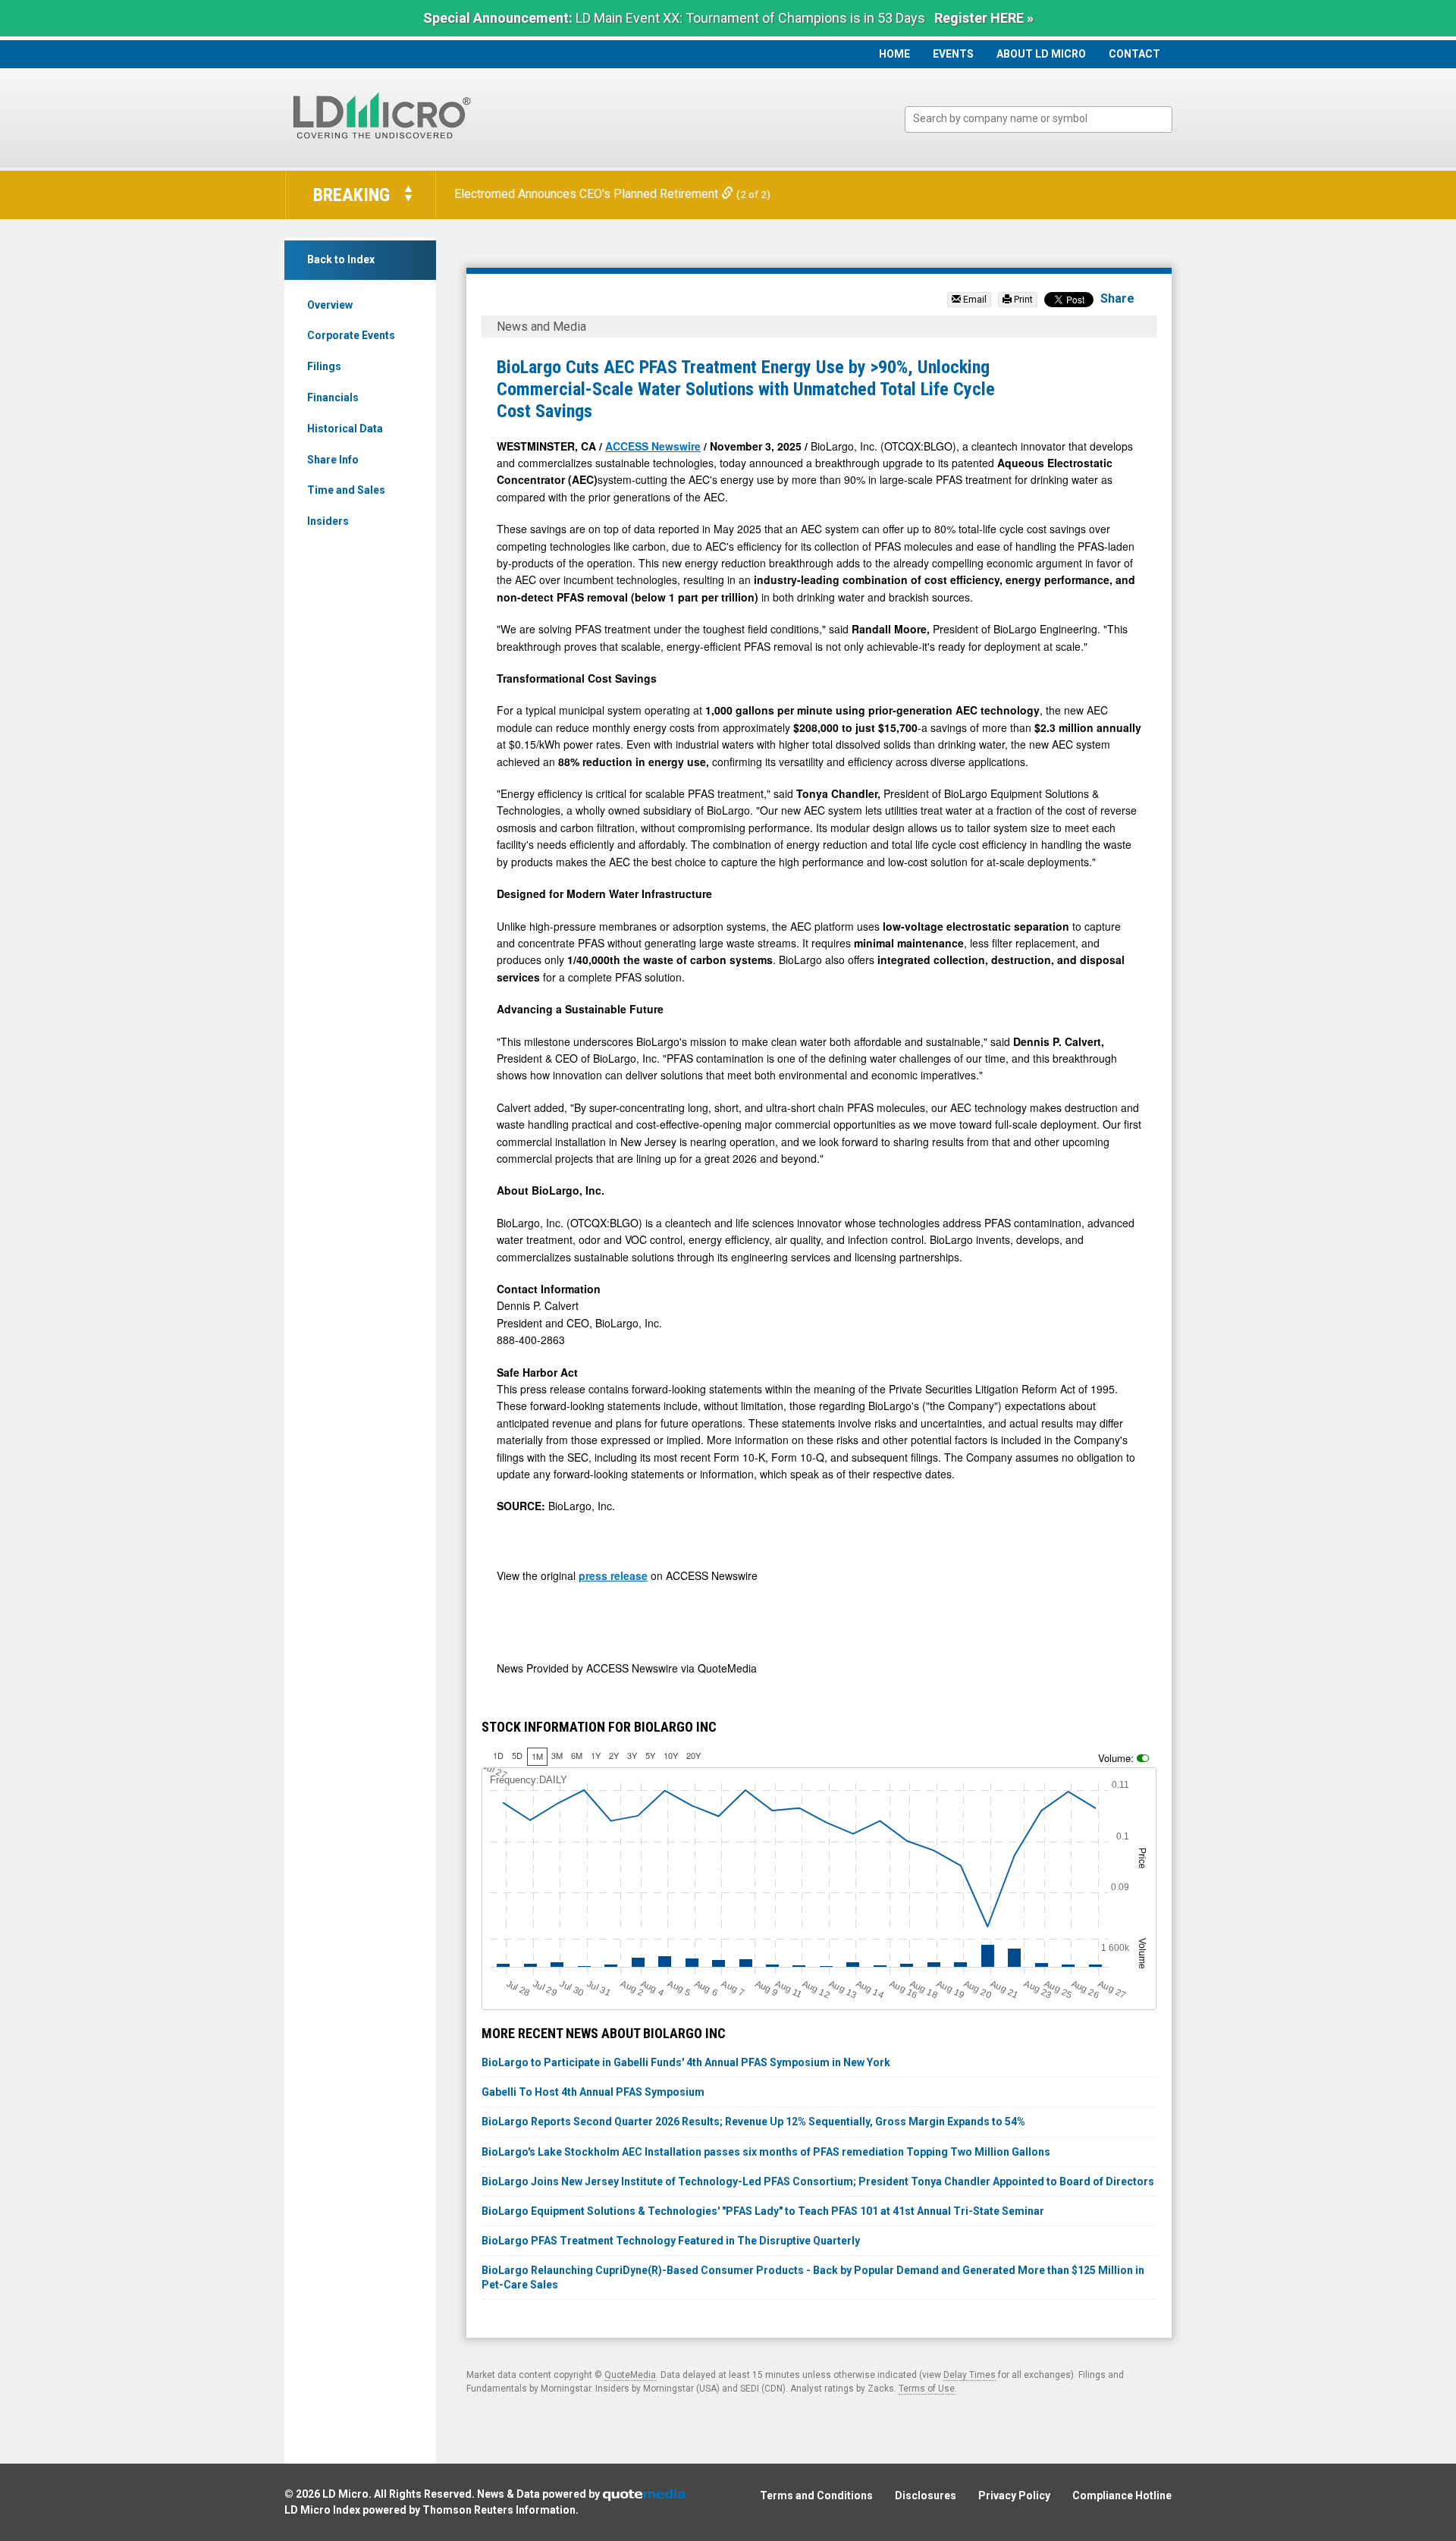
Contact (1134, 54)
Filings (324, 366)
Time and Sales (346, 490)
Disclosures (926, 2495)
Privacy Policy (1014, 2495)
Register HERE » (984, 18)
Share (1117, 298)
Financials (333, 397)
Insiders (328, 521)
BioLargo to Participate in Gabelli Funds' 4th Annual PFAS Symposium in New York (686, 2062)
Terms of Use (927, 2389)
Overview (330, 305)
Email (974, 300)
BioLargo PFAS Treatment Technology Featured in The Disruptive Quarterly (671, 2241)
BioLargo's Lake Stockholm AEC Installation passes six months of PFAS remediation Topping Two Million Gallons (766, 2152)
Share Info (333, 460)
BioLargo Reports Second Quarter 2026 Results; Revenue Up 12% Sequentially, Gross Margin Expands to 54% (753, 2122)
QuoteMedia (630, 2375)
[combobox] (1039, 119)
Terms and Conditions (816, 2495)
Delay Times (970, 2375)
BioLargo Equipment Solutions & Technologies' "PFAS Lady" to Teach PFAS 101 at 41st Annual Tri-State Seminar (763, 2211)
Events (953, 54)
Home (894, 54)
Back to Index (341, 259)
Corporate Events (351, 335)
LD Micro (345, 2494)
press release (613, 1575)
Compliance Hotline (1122, 2495)
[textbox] (1046, 119)
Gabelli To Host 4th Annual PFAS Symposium (593, 2092)
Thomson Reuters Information (499, 2510)
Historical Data (345, 429)
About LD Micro (1041, 54)
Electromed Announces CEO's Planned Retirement (588, 194)
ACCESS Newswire (653, 446)
